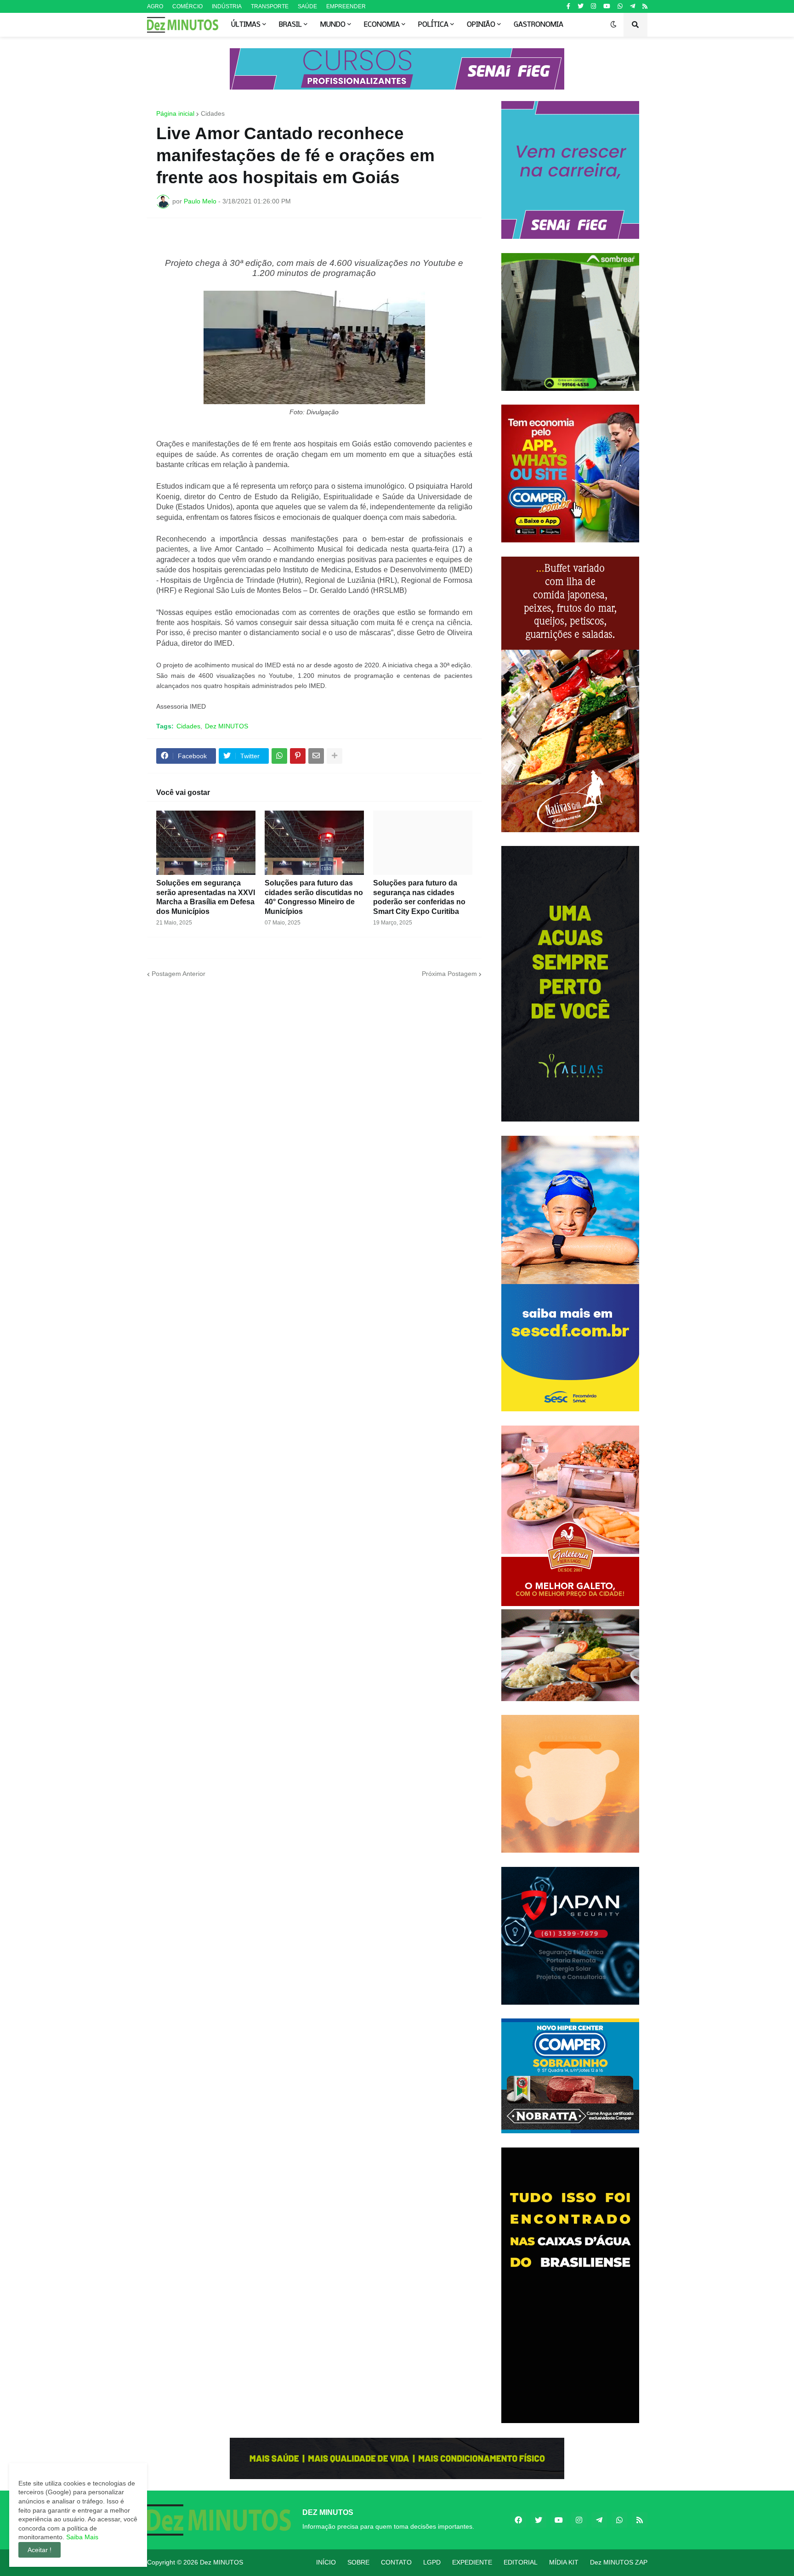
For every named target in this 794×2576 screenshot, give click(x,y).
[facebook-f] (568, 6)
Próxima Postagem (449, 974)
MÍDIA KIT (564, 2562)
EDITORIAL (521, 2562)
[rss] (645, 6)
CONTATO (396, 2562)
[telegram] (632, 6)
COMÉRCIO (187, 6)
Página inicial (175, 113)
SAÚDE (307, 6)
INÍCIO (326, 2562)
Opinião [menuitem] (481, 25)
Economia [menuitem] (382, 25)
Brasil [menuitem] (290, 25)
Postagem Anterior (179, 974)
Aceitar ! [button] (40, 2550)
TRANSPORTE (270, 6)
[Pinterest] (298, 756)
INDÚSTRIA (227, 6)
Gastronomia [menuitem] (539, 25)
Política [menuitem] (433, 25)
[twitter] (581, 6)
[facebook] (518, 2520)
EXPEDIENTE (472, 2562)
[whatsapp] (620, 6)
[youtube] (607, 6)
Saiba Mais (81, 2537)
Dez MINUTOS (227, 726)
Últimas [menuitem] (246, 25)
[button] (613, 25)
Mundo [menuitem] (333, 25)
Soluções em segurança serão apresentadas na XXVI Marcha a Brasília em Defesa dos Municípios (206, 897)
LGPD (432, 2562)
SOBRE (358, 2562)
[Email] (316, 756)
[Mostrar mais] (335, 756)
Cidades (213, 113)
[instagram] (593, 6)
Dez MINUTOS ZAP (619, 2562)
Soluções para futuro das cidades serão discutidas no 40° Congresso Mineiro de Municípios (314, 897)
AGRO (155, 6)
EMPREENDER (346, 6)
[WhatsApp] (279, 756)
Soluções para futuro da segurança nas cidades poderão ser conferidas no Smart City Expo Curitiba (419, 897)
